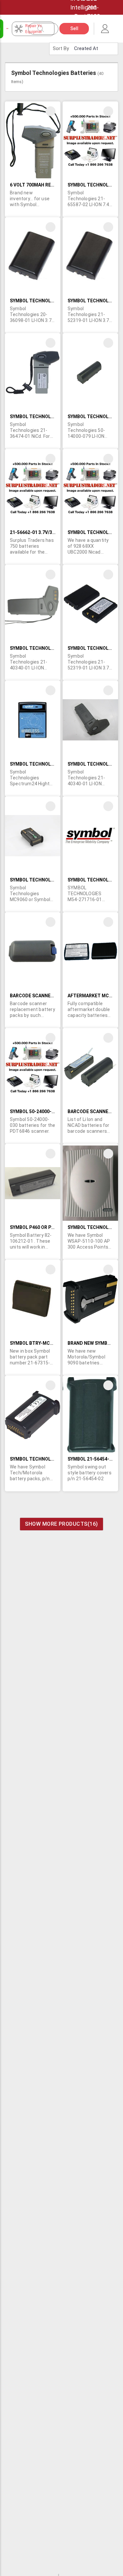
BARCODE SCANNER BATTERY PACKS (50, 996)
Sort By (61, 48)
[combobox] (47, 29)
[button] (51, 111)
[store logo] (8, 28)
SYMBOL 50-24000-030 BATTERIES (47, 1111)
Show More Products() (61, 1524)
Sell (74, 28)
